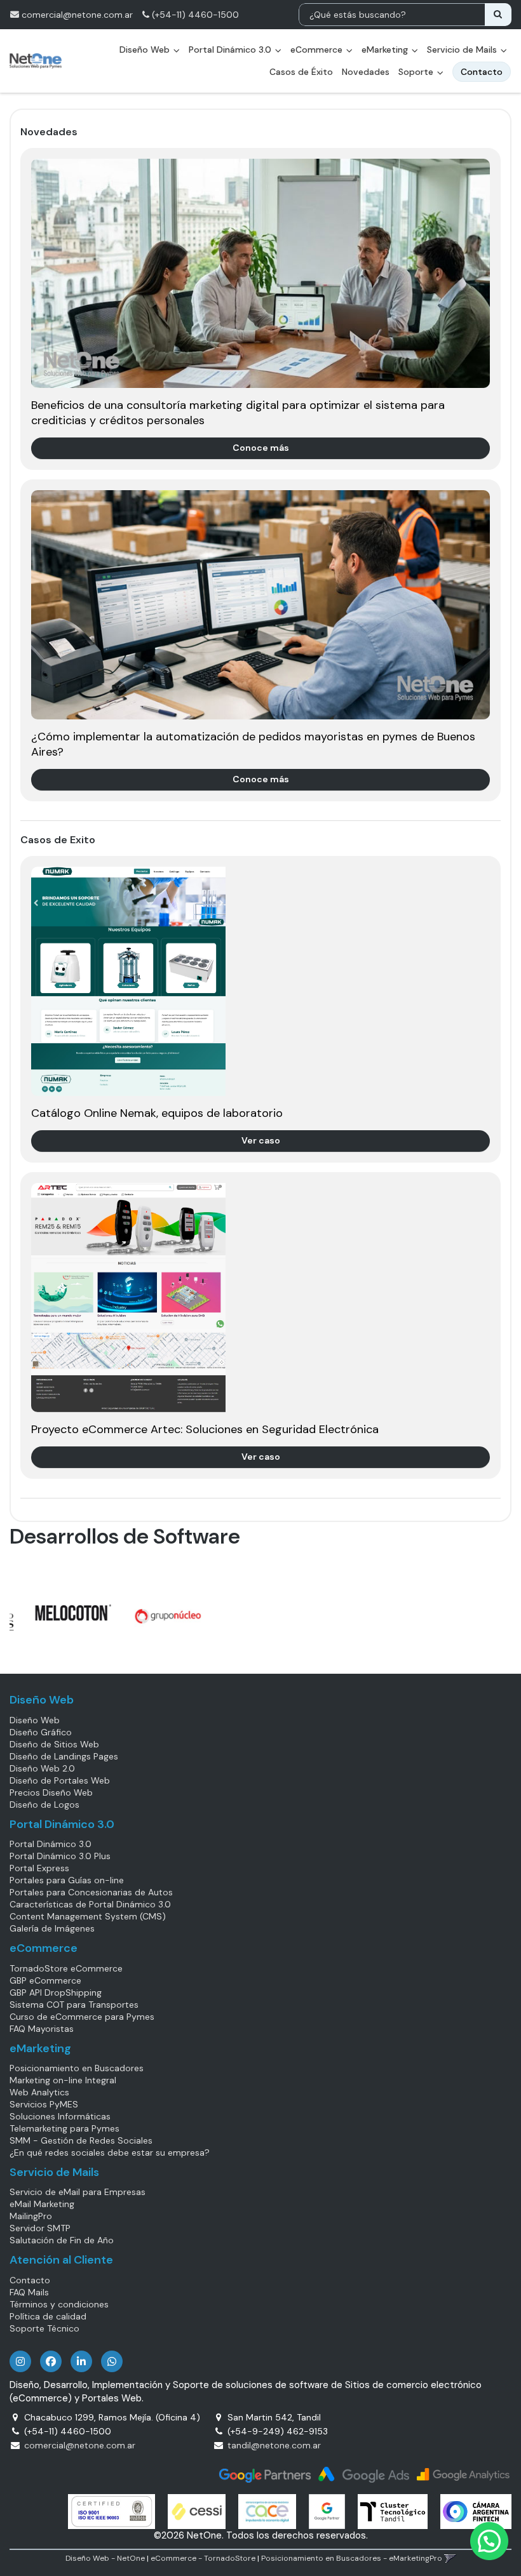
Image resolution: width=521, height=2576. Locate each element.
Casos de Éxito (301, 72)
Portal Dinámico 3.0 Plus (60, 1856)
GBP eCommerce (45, 1980)
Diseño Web (35, 1720)
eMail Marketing (42, 2204)
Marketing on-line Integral (63, 2080)
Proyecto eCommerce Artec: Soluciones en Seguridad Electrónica (205, 1429)
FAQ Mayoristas (42, 2029)
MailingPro (31, 2216)
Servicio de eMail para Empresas (78, 2192)
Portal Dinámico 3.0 (231, 50)
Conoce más (261, 448)
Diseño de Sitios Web (54, 1744)
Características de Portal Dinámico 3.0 (90, 1904)
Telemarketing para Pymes (64, 2128)
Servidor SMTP (40, 2228)
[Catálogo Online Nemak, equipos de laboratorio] (260, 981)
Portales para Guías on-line (67, 1880)
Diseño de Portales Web (60, 1780)
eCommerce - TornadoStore (203, 2558)
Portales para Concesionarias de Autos (91, 1892)
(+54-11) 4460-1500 (194, 15)
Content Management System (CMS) (88, 1916)
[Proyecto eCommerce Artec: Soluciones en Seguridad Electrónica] (260, 1298)
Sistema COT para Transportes (74, 2005)
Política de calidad (48, 2316)
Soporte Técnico (44, 2328)
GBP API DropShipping (56, 1992)
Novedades (366, 72)
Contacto (30, 2280)
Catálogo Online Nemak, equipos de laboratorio (157, 1113)
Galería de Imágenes (52, 1928)
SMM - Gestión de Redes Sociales (81, 2140)
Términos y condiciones (59, 2304)
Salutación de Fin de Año (62, 2240)
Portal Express (39, 1868)
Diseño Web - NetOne (105, 2558)
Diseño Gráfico (41, 1732)
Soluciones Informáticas (60, 2116)
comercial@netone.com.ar (77, 15)
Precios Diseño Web (51, 1792)
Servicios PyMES (44, 2104)
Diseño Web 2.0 (42, 1768)
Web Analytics (39, 2092)
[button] (450, 2558)
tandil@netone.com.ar (274, 2445)
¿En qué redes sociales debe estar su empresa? (110, 2152)
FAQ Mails (29, 2292)
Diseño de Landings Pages (64, 1756)
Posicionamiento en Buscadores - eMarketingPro (352, 2558)
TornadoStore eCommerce (66, 1968)
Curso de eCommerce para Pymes (82, 2017)
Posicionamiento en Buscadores (77, 2068)
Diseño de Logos (44, 1805)
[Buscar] (498, 15)
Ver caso (261, 1140)
